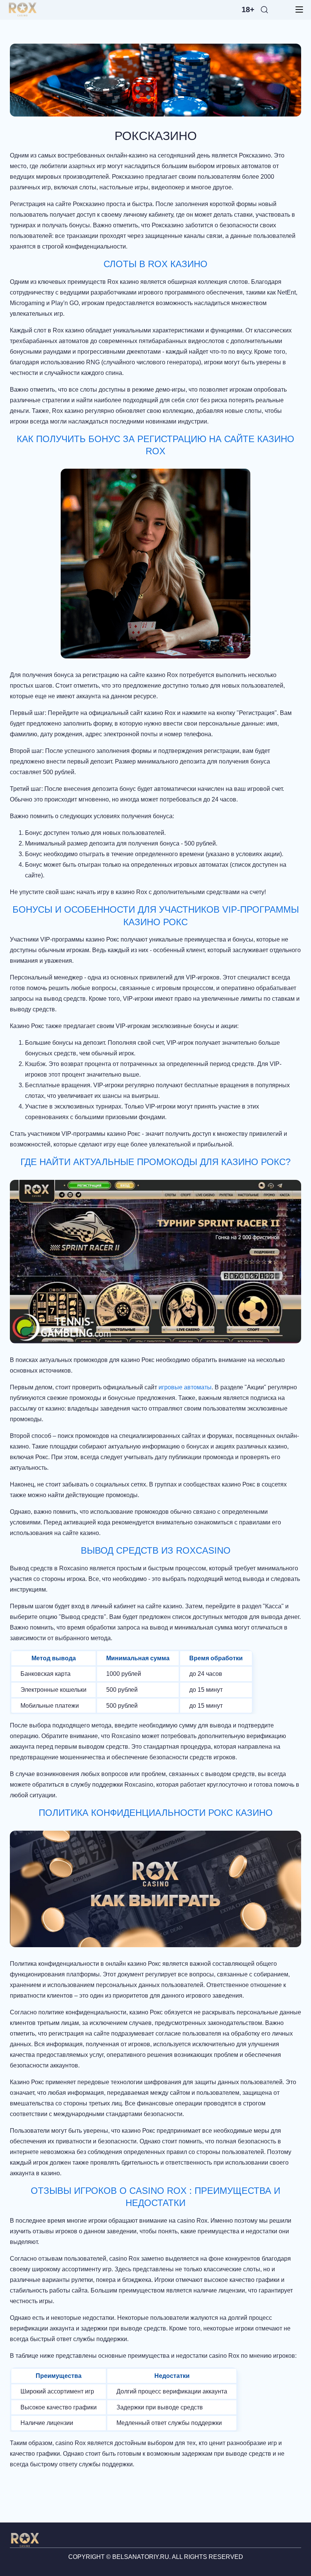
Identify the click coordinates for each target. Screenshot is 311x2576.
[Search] (264, 9)
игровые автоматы (185, 1387)
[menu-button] (297, 9)
